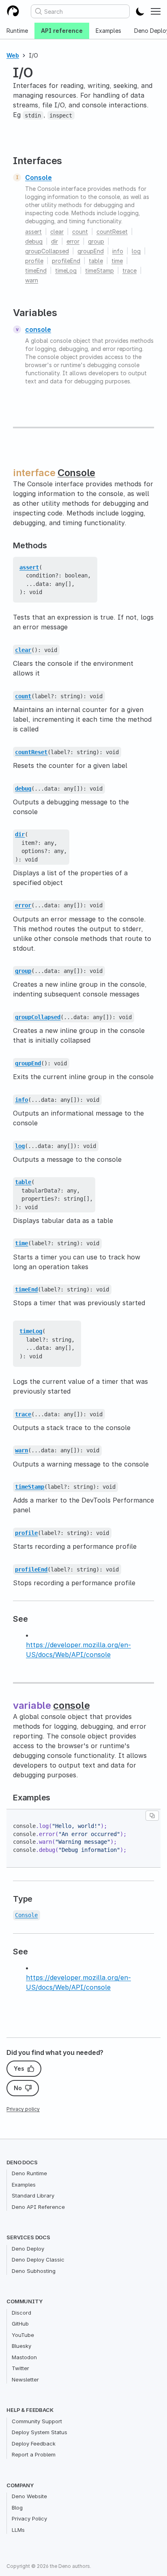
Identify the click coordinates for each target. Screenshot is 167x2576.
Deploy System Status (40, 2432)
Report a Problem (34, 2454)
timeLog (66, 270)
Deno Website (29, 2496)
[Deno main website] (13, 11)
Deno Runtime (29, 2173)
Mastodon (24, 2357)
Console (39, 177)
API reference (62, 31)
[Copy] (152, 1816)
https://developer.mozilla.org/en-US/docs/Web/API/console (78, 1650)
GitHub (20, 2324)
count (80, 232)
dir (55, 241)
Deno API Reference (38, 2207)
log (136, 251)
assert (33, 232)
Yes (19, 2068)
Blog (17, 2508)
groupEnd (91, 251)
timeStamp (100, 270)
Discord (21, 2313)
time (117, 261)
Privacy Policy (29, 2518)
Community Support (37, 2421)
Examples (108, 31)
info (118, 251)
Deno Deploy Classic (38, 2260)
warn (32, 280)
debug (34, 241)
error (73, 241)
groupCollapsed (47, 251)
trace (130, 270)
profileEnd (66, 261)
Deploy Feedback (34, 2443)
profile (34, 261)
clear (57, 232)
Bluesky (21, 2346)
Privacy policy (23, 2109)
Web (13, 55)
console (38, 329)
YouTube (23, 2335)
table (96, 261)
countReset (112, 232)
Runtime (17, 31)
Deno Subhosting (34, 2271)
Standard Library (33, 2195)
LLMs (18, 2530)
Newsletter (25, 2379)
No (18, 2088)
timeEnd (36, 270)
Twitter (20, 2368)
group (96, 241)
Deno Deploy (28, 2249)
